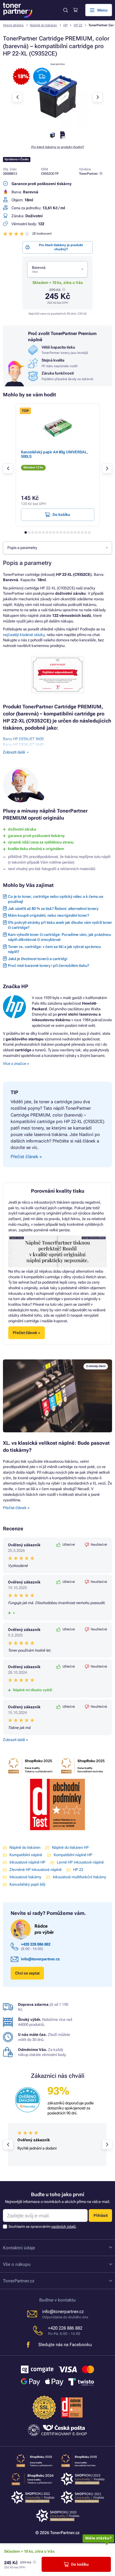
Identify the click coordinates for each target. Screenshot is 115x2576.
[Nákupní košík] (75, 10)
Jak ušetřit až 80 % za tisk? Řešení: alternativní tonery (53, 909)
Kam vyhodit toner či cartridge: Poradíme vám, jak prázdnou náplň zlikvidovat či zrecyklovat (59, 937)
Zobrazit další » (15, 1740)
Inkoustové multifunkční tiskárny (79, 1877)
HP (65, 25)
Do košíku (80, 2564)
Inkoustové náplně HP (27, 1862)
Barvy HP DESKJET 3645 (23, 744)
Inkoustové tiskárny (25, 1877)
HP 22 (78, 25)
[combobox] (57, 269)
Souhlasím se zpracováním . (43, 2227)
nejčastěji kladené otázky (24, 635)
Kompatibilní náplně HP (73, 1855)
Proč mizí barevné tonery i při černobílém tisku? (49, 966)
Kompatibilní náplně (26, 1855)
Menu (102, 10)
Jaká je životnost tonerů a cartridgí (38, 959)
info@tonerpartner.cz (40, 1959)
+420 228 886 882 (36, 1944)
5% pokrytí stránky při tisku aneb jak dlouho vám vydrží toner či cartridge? (60, 925)
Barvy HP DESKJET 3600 (23, 739)
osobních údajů (64, 2227)
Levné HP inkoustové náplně (80, 1862)
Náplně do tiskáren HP (70, 1847)
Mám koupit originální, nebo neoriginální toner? (49, 915)
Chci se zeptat (27, 1973)
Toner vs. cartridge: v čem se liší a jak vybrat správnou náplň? (54, 949)
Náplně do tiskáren (43, 25)
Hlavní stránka (13, 25)
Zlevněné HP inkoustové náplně (36, 1870)
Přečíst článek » (16, 1508)
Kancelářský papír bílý (27, 1884)
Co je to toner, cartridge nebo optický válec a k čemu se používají (56, 899)
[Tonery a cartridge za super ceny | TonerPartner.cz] (18, 10)
